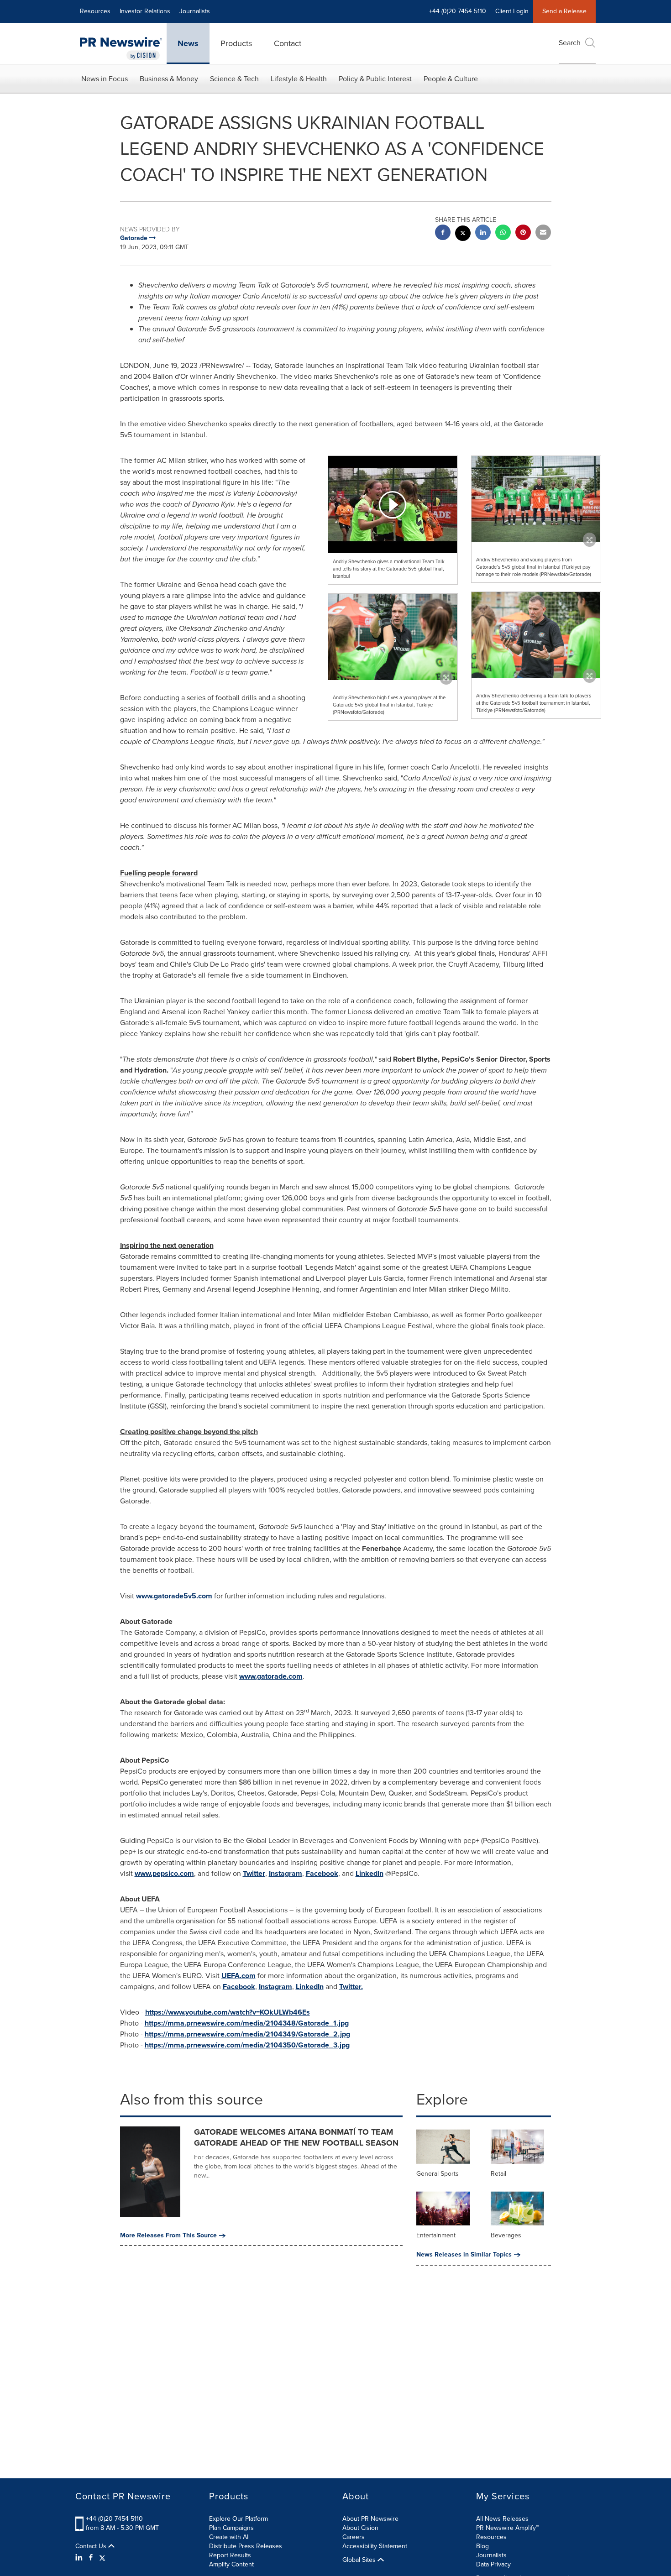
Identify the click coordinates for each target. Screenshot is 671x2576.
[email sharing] (543, 233)
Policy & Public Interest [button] (375, 79)
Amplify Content (231, 2564)
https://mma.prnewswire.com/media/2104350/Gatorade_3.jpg (247, 2045)
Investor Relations (145, 11)
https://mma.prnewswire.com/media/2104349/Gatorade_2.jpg (247, 2034)
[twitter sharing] (463, 234)
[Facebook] (91, 2558)
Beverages (506, 2235)
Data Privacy (493, 2564)
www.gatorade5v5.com (174, 1596)
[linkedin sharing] (483, 233)
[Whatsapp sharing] (503, 233)
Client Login (512, 11)
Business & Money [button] (169, 79)
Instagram (286, 1873)
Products (236, 43)
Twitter (254, 1873)
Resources (95, 11)
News (188, 43)
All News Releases (502, 2519)
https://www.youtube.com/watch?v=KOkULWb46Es (228, 2012)
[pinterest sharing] (523, 233)
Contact (288, 43)
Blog (482, 2546)
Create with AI (229, 2537)
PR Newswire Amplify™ (507, 2528)
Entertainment (436, 2235)
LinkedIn (370, 1873)
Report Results (230, 2555)
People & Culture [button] (451, 79)
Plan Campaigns (231, 2528)
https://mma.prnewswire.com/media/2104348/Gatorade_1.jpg (247, 2023)
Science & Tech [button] (234, 79)
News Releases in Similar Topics (464, 2255)
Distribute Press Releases (246, 2546)
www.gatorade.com (271, 1676)
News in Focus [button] (105, 79)
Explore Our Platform (239, 2519)
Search (570, 43)
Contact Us (92, 2546)
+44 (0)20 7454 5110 (114, 2519)
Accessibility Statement (375, 2546)
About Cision (360, 2528)
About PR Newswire (370, 2519)
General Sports (438, 2174)
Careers (354, 2537)
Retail (498, 2174)
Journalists (195, 11)
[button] (393, 504)
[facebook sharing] (443, 233)
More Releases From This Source (168, 2236)
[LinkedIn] (80, 2558)
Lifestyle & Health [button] (299, 79)
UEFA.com (239, 1976)
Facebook (322, 1873)
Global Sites (360, 2560)
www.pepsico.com (164, 1873)
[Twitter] (102, 2558)
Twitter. (351, 1987)
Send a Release (564, 11)
